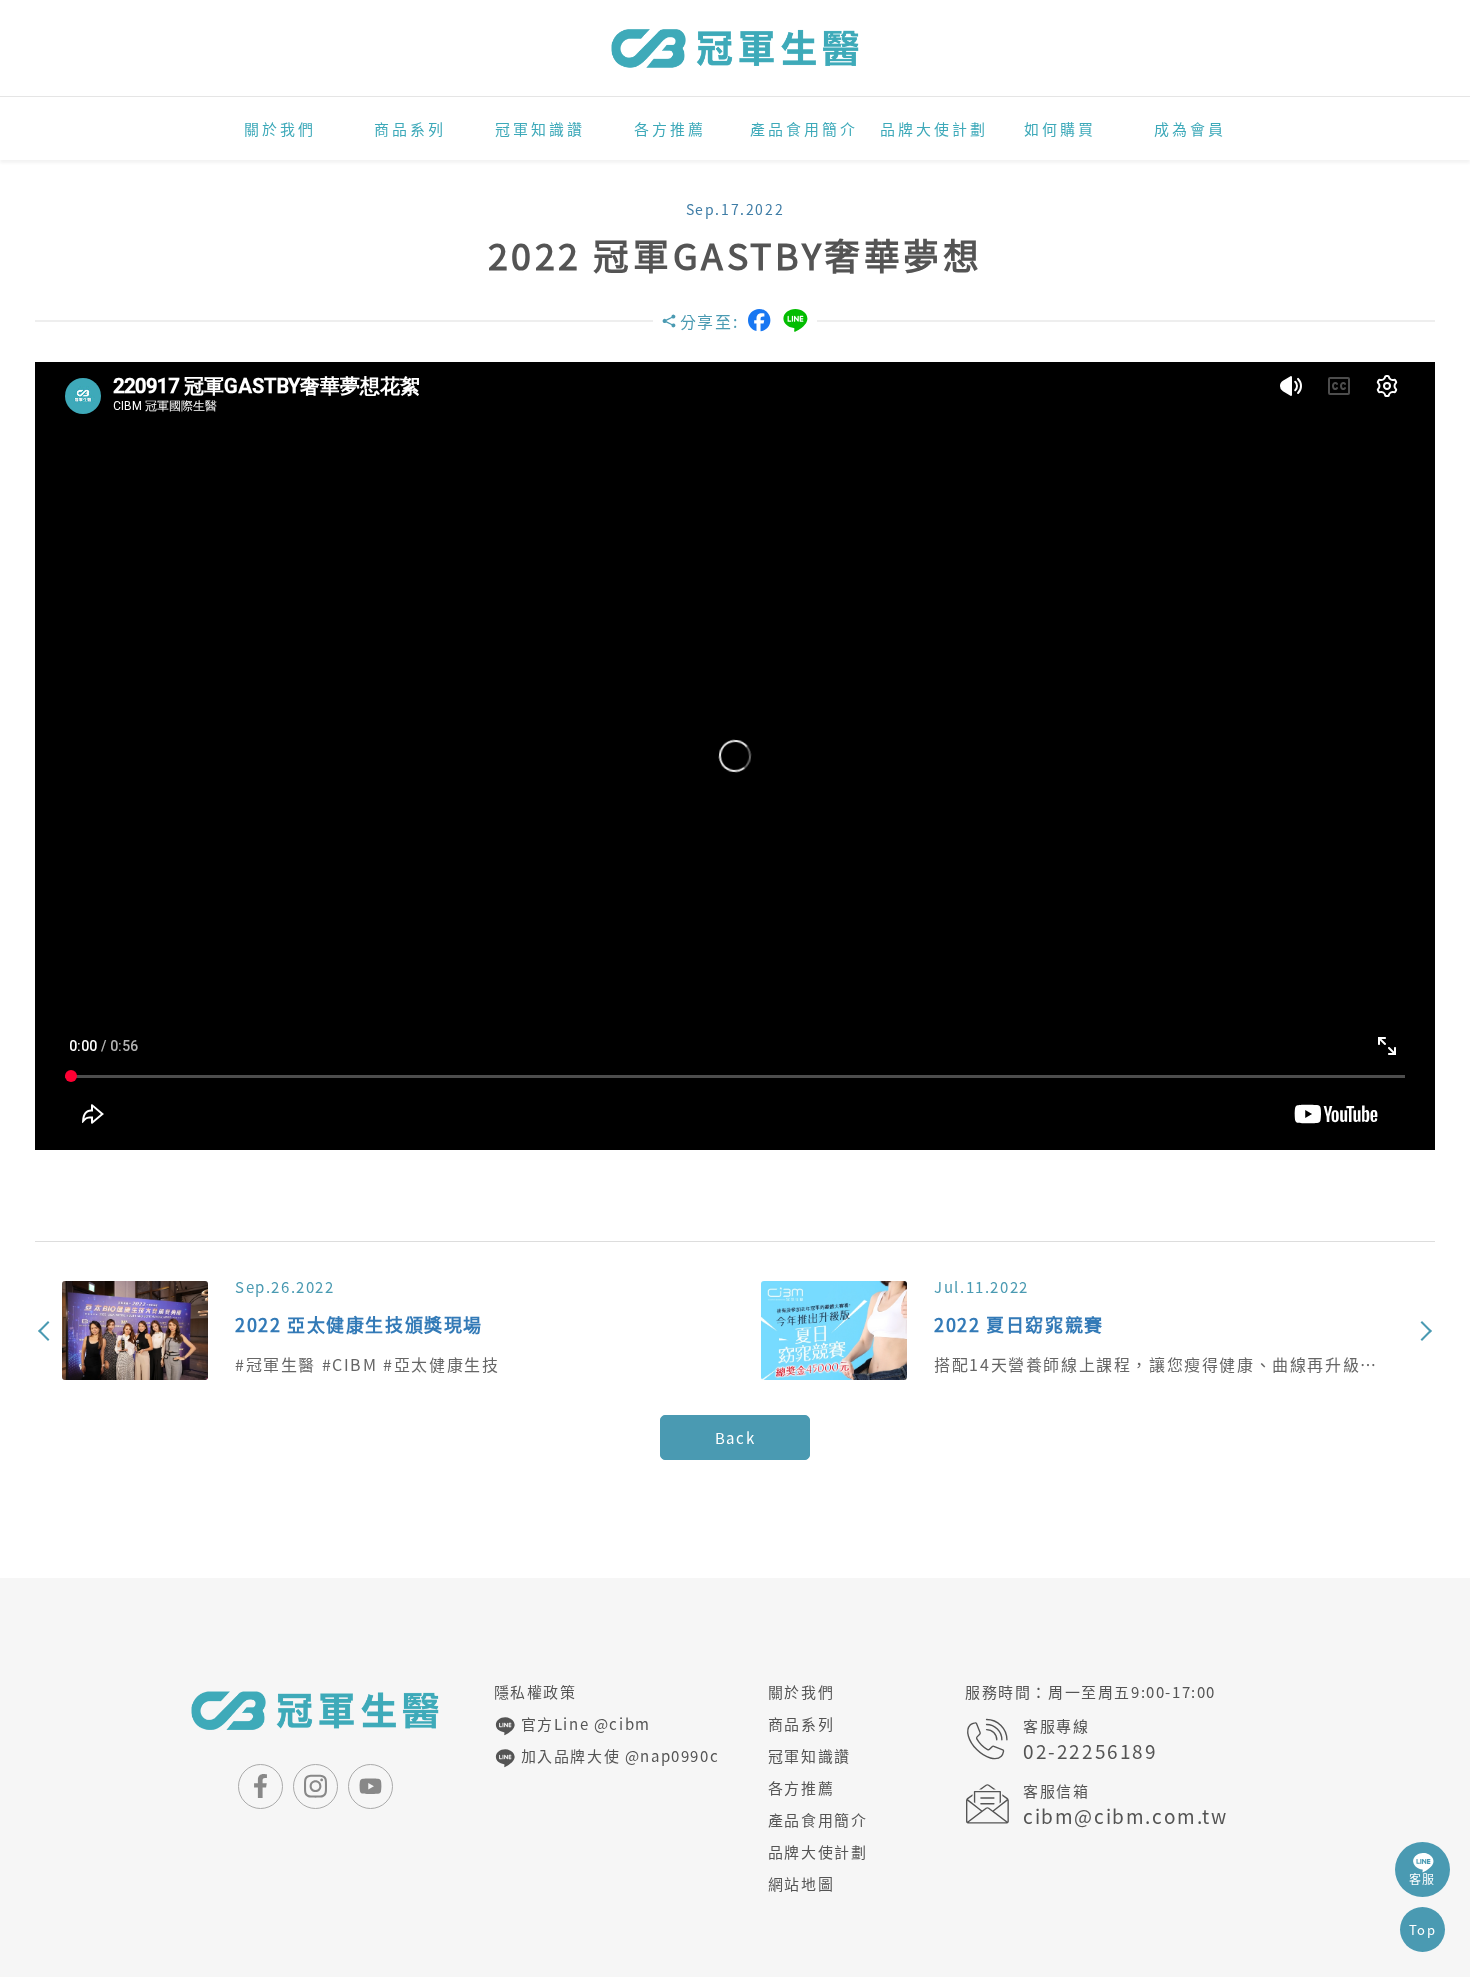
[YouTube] (370, 1786)
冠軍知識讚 (540, 129)
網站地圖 (801, 1884)
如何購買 (1060, 129)
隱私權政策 (535, 1692)
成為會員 (1190, 129)
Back (735, 1438)
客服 (1422, 1879)
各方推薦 (670, 129)
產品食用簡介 (804, 129)
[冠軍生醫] (735, 48)
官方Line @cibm (583, 1724)
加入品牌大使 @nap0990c (617, 1756)
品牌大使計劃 (934, 129)
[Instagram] (315, 1786)
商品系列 (410, 129)
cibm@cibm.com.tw (1125, 1816)
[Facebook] (759, 320)
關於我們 (280, 129)
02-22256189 (1090, 1751)
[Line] (795, 320)
